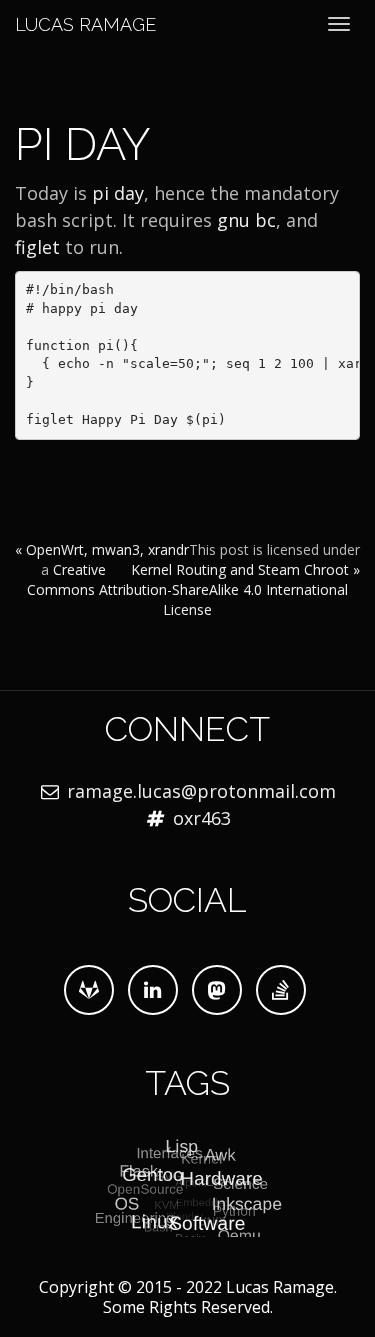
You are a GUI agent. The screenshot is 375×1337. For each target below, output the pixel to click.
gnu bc (246, 220)
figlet (37, 247)
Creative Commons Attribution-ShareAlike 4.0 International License (187, 589)
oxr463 (202, 818)
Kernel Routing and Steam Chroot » (245, 569)
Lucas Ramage (85, 24)
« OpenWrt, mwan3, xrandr (102, 549)
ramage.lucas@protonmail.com (201, 791)
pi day (118, 193)
